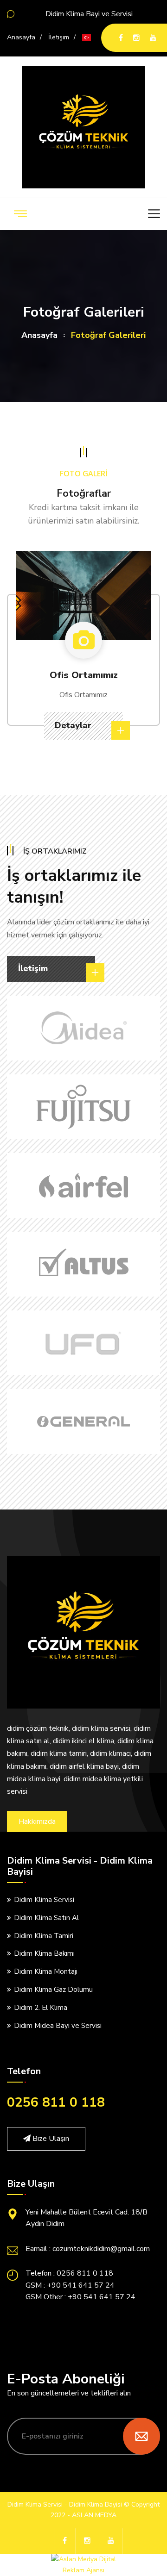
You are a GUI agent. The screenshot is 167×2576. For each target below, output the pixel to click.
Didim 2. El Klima (41, 2008)
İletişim (59, 37)
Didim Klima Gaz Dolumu (53, 1990)
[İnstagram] (136, 38)
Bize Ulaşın (50, 2139)
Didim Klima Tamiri (44, 1936)
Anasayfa (21, 37)
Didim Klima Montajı (46, 1971)
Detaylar (74, 725)
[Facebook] (121, 38)
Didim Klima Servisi (44, 1900)
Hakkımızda (37, 1821)
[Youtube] (153, 38)
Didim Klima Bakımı (44, 1953)
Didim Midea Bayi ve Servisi (58, 2026)
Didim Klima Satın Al (46, 1918)
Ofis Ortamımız (84, 675)
